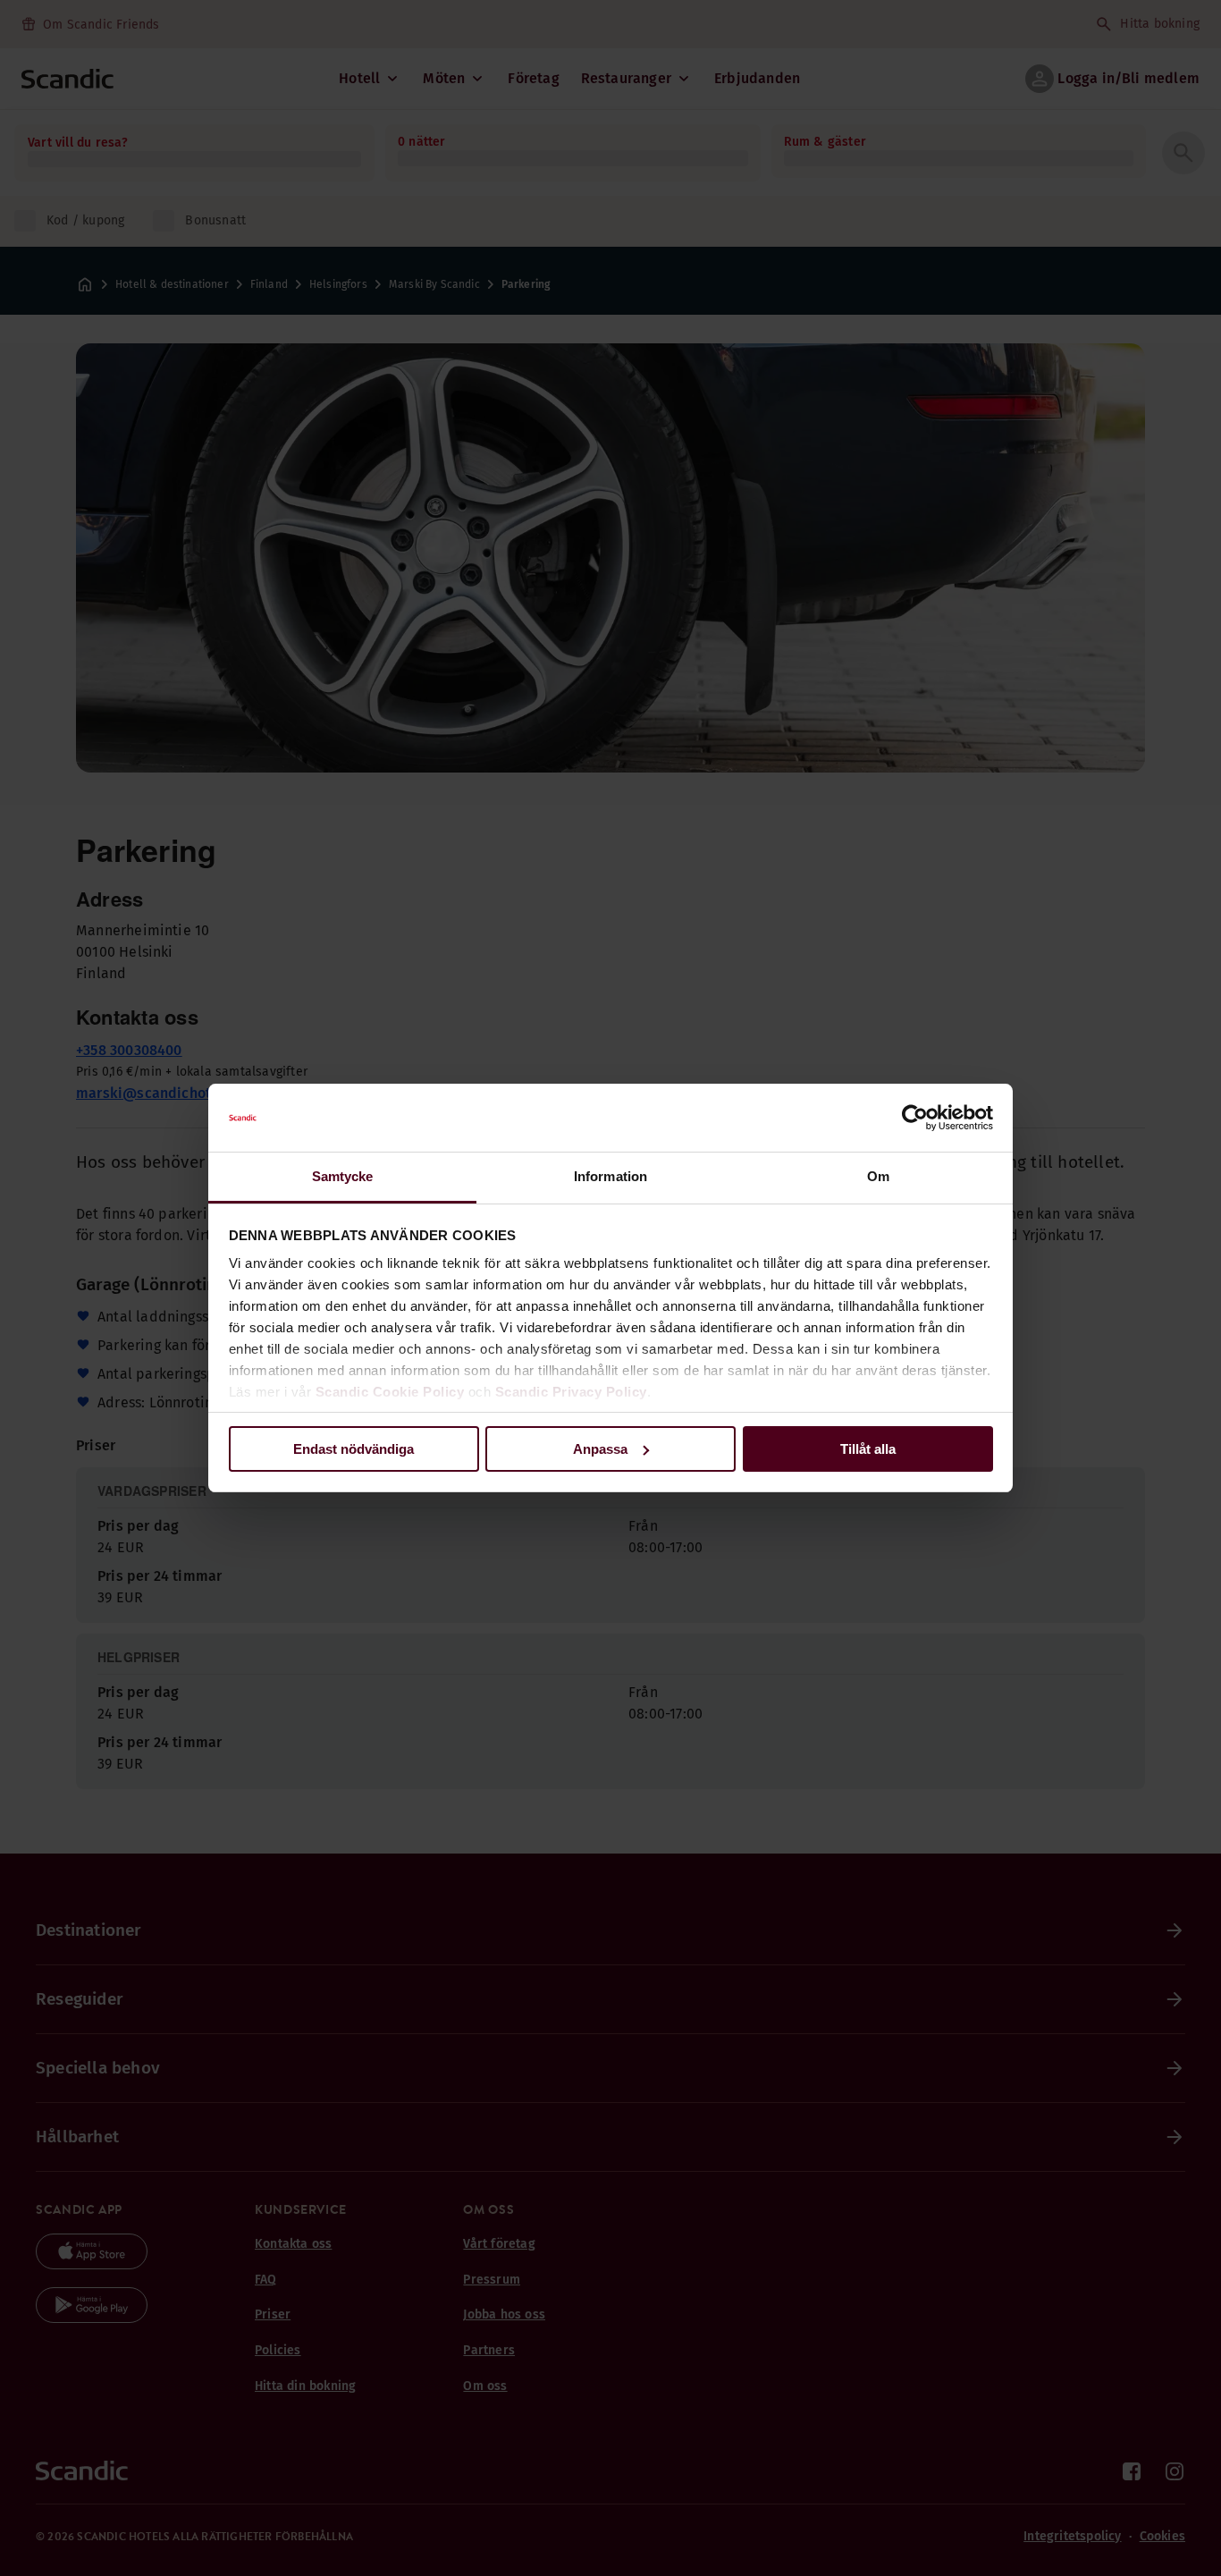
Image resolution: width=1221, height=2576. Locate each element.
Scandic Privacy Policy (571, 1392)
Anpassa (600, 1449)
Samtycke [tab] (343, 1176)
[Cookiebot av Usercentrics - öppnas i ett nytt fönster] (915, 1118)
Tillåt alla (868, 1449)
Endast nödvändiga (354, 1449)
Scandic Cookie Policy (390, 1392)
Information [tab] (610, 1176)
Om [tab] (878, 1176)
